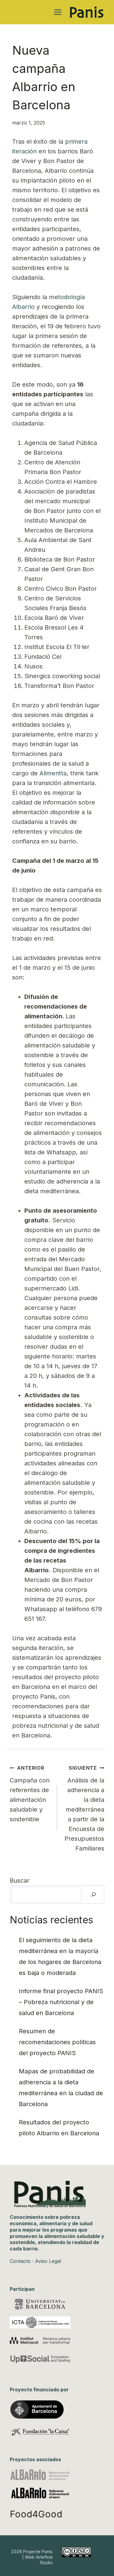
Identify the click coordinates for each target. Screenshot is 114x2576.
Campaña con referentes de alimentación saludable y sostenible (30, 1794)
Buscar (20, 1881)
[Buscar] (94, 1894)
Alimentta (53, 773)
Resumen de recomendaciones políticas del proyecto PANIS (57, 2042)
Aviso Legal (48, 2261)
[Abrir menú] (58, 12)
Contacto (20, 2261)
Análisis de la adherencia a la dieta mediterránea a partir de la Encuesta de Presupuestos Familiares (84, 1808)
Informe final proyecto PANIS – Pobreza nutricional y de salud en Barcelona (61, 2002)
